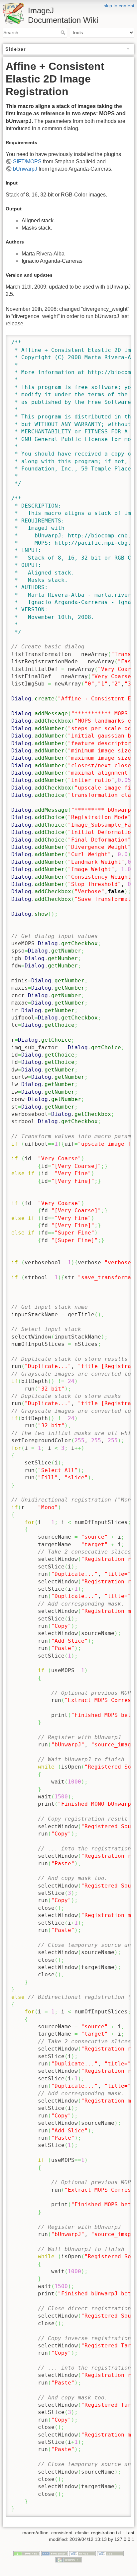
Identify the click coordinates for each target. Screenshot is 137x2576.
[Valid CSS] (110, 2553)
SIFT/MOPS (27, 162)
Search (64, 32)
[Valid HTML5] (82, 2553)
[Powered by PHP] (55, 2553)
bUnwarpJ (25, 169)
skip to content (119, 6)
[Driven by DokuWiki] (68, 2560)
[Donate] (27, 2553)
